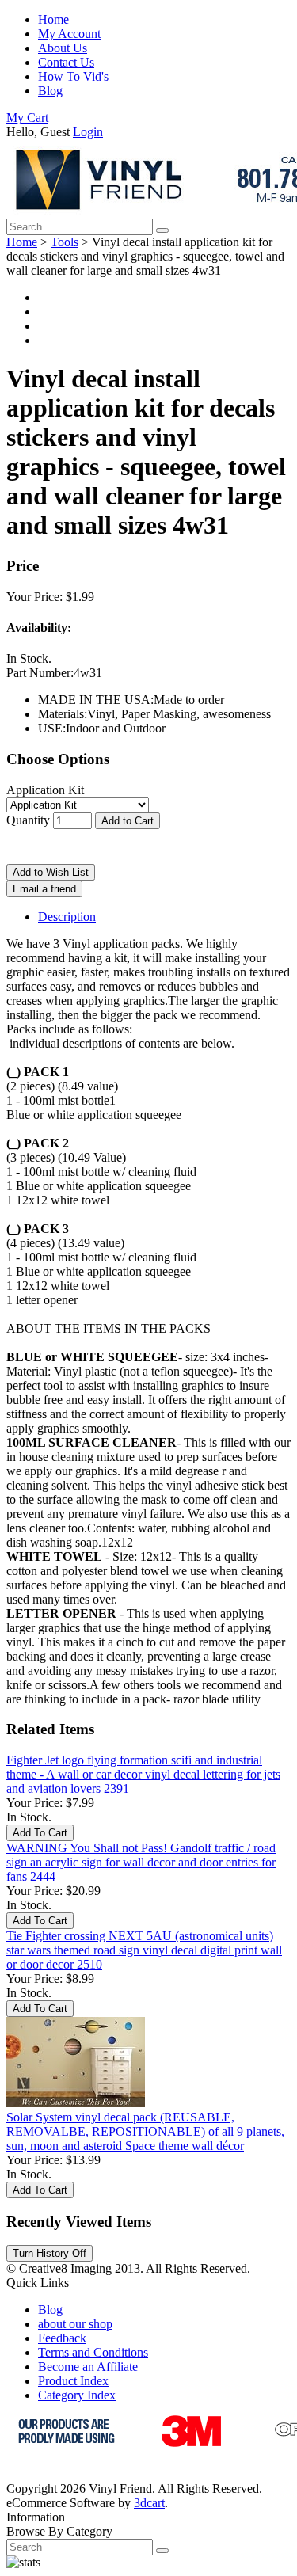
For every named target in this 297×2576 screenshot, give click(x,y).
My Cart (27, 118)
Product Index (73, 2381)
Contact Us (66, 62)
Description (67, 917)
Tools (65, 242)
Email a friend (44, 889)
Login (88, 132)
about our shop (75, 2324)
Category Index (77, 2395)
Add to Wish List (51, 872)
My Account (69, 34)
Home (53, 19)
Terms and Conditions (93, 2352)
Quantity (28, 820)
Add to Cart (128, 821)
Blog (50, 91)
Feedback (62, 2338)
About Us (63, 48)
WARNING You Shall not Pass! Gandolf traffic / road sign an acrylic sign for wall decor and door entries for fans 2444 (141, 1862)
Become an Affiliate (88, 2367)
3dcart (149, 2503)
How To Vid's (73, 76)
